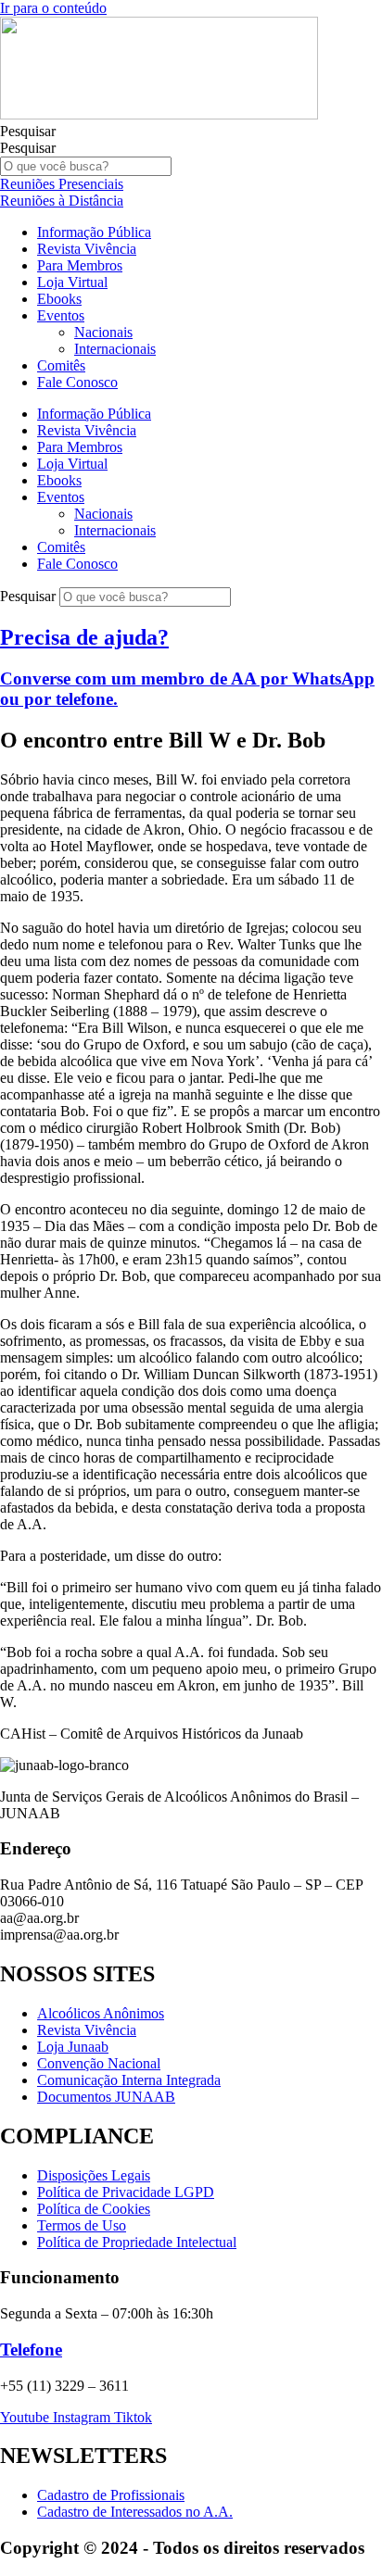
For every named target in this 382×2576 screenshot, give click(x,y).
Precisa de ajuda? (84, 637)
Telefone (31, 2350)
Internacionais (115, 349)
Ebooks (59, 299)
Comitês (61, 365)
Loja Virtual (72, 282)
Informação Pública (94, 232)
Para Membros (80, 265)
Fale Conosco (77, 382)
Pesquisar (28, 131)
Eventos (61, 315)
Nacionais (103, 332)
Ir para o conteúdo (53, 8)
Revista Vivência (87, 249)
